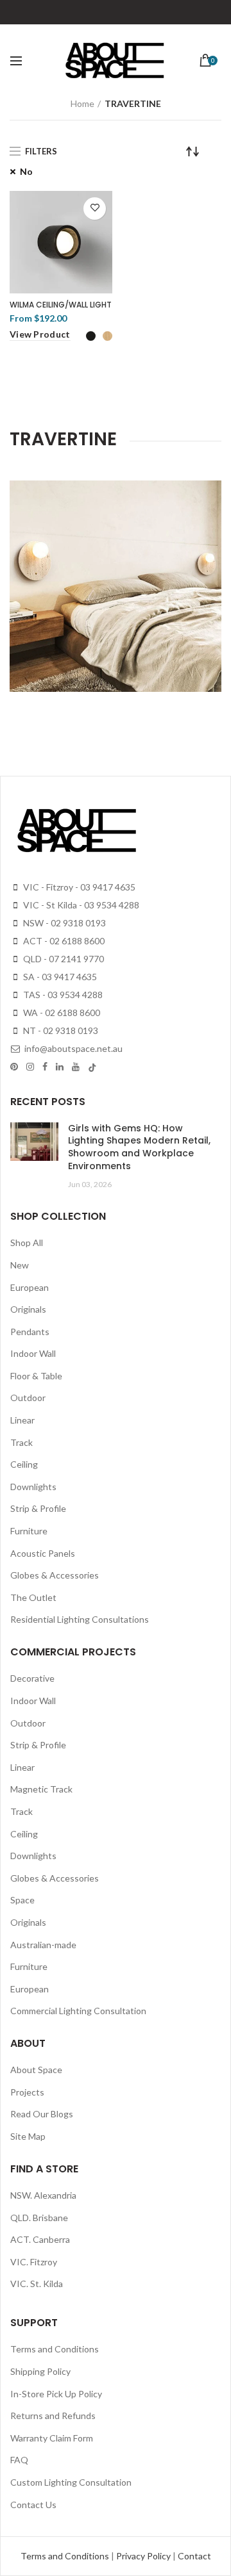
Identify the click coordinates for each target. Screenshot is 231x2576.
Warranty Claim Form (52, 2438)
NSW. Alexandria (43, 2195)
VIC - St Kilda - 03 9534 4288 (80, 905)
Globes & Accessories (55, 1575)
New (20, 1265)
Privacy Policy (144, 2556)
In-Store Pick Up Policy (56, 2394)
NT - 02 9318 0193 (60, 1030)
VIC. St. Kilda (37, 2284)
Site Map (28, 2136)
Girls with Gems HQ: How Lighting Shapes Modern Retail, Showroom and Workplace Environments (139, 1147)
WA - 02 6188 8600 (61, 1013)
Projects (27, 2092)
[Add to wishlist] (95, 209)
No (26, 171)
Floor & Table (36, 1376)
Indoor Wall (33, 1353)
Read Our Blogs (42, 2114)
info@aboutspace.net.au (73, 1048)
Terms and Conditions (55, 2349)
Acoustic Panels (43, 1553)
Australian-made (43, 1945)
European (30, 1287)
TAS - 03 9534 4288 (62, 995)
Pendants (30, 1332)
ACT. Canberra (40, 2239)
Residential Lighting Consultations (80, 1619)
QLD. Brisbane (39, 2218)
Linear (22, 1420)
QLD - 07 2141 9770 (63, 959)
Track (21, 1442)
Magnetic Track (41, 1789)
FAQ (19, 2460)
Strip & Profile (38, 1508)
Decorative (32, 1678)
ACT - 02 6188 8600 (63, 941)
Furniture (29, 1531)
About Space (36, 2070)
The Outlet (33, 1597)
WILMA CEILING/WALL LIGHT (61, 305)
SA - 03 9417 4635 (59, 977)
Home (82, 103)
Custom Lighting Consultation (71, 2482)
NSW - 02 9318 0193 (64, 923)
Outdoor (28, 1398)
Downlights (33, 1487)
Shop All (27, 1243)
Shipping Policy (40, 2371)
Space (22, 1900)
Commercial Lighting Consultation (78, 2011)
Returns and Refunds (53, 2416)
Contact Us (33, 2505)
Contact (194, 2556)
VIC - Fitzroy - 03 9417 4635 (78, 887)
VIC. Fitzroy (34, 2262)
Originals (28, 1309)
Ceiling (24, 1464)
